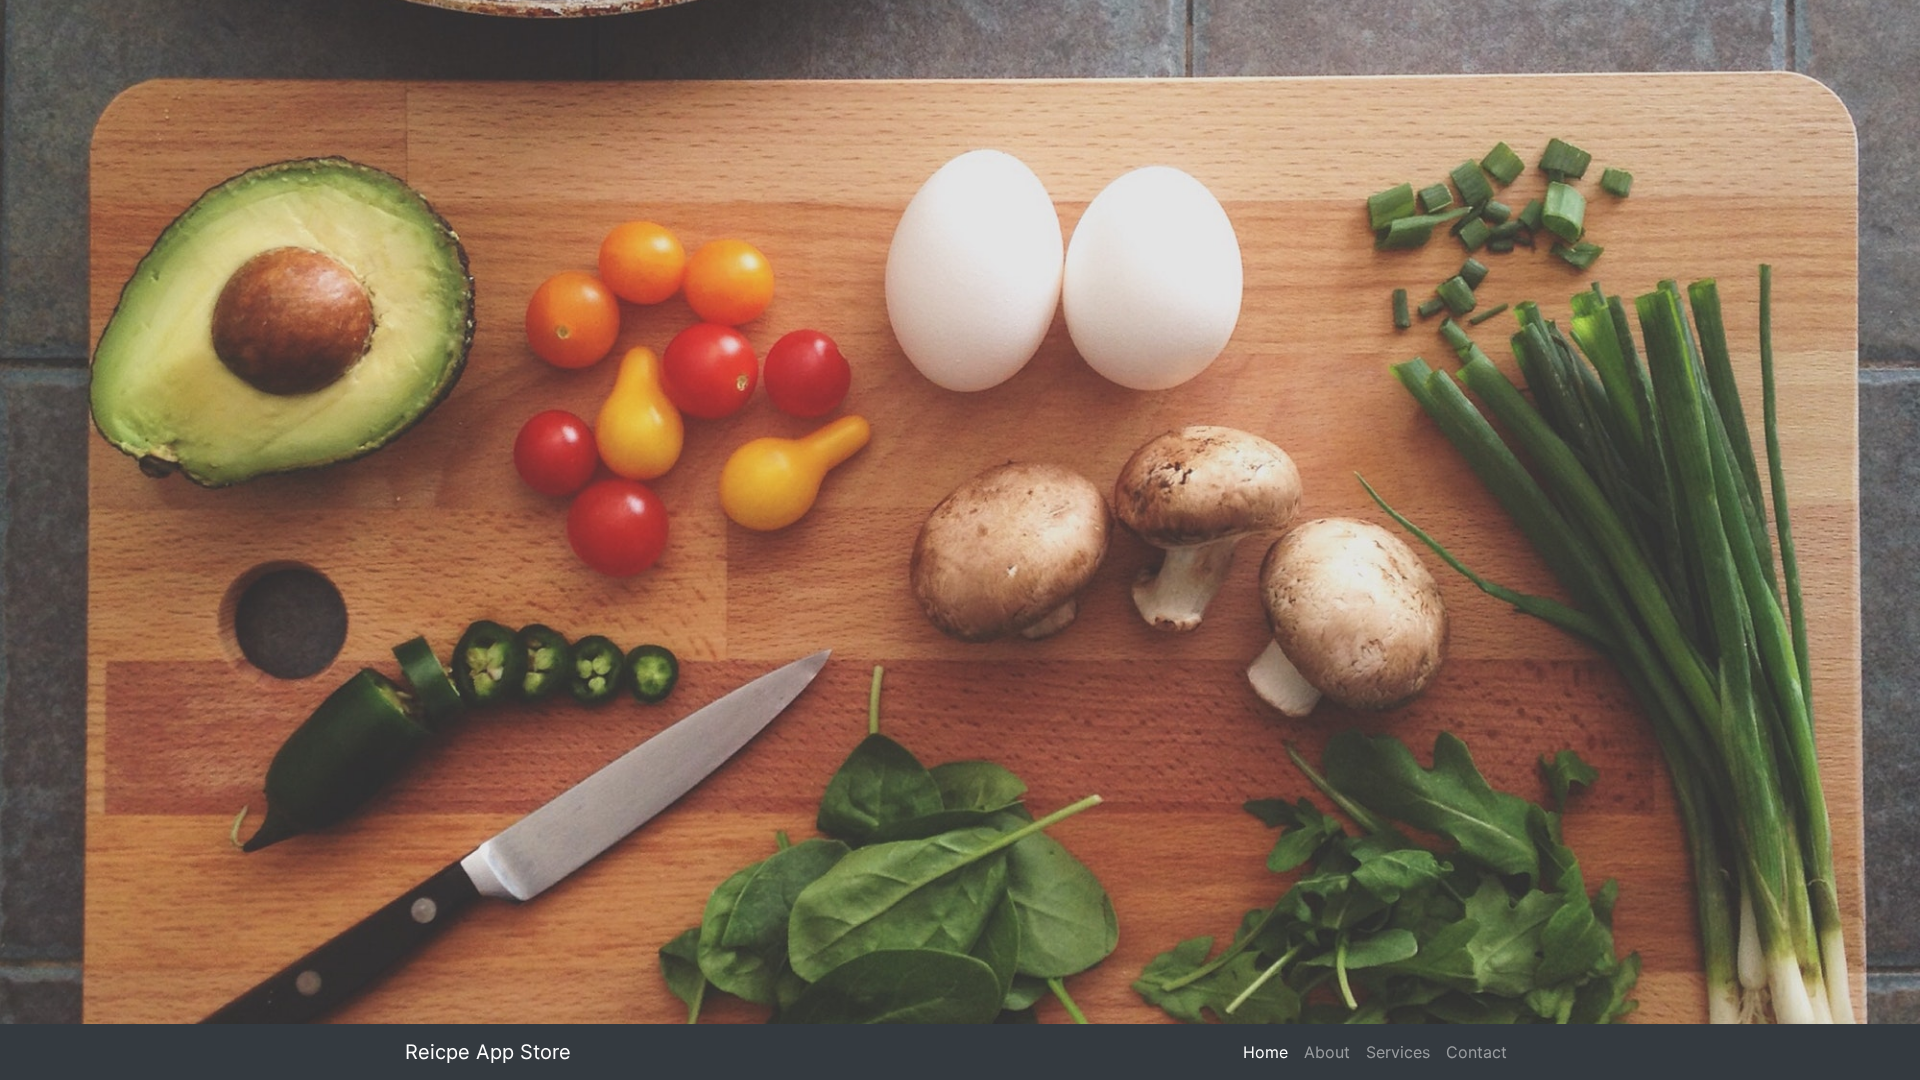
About (1327, 1052)
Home (1269, 1052)
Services (1398, 1052)
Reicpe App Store (488, 1052)
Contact (1476, 1052)
